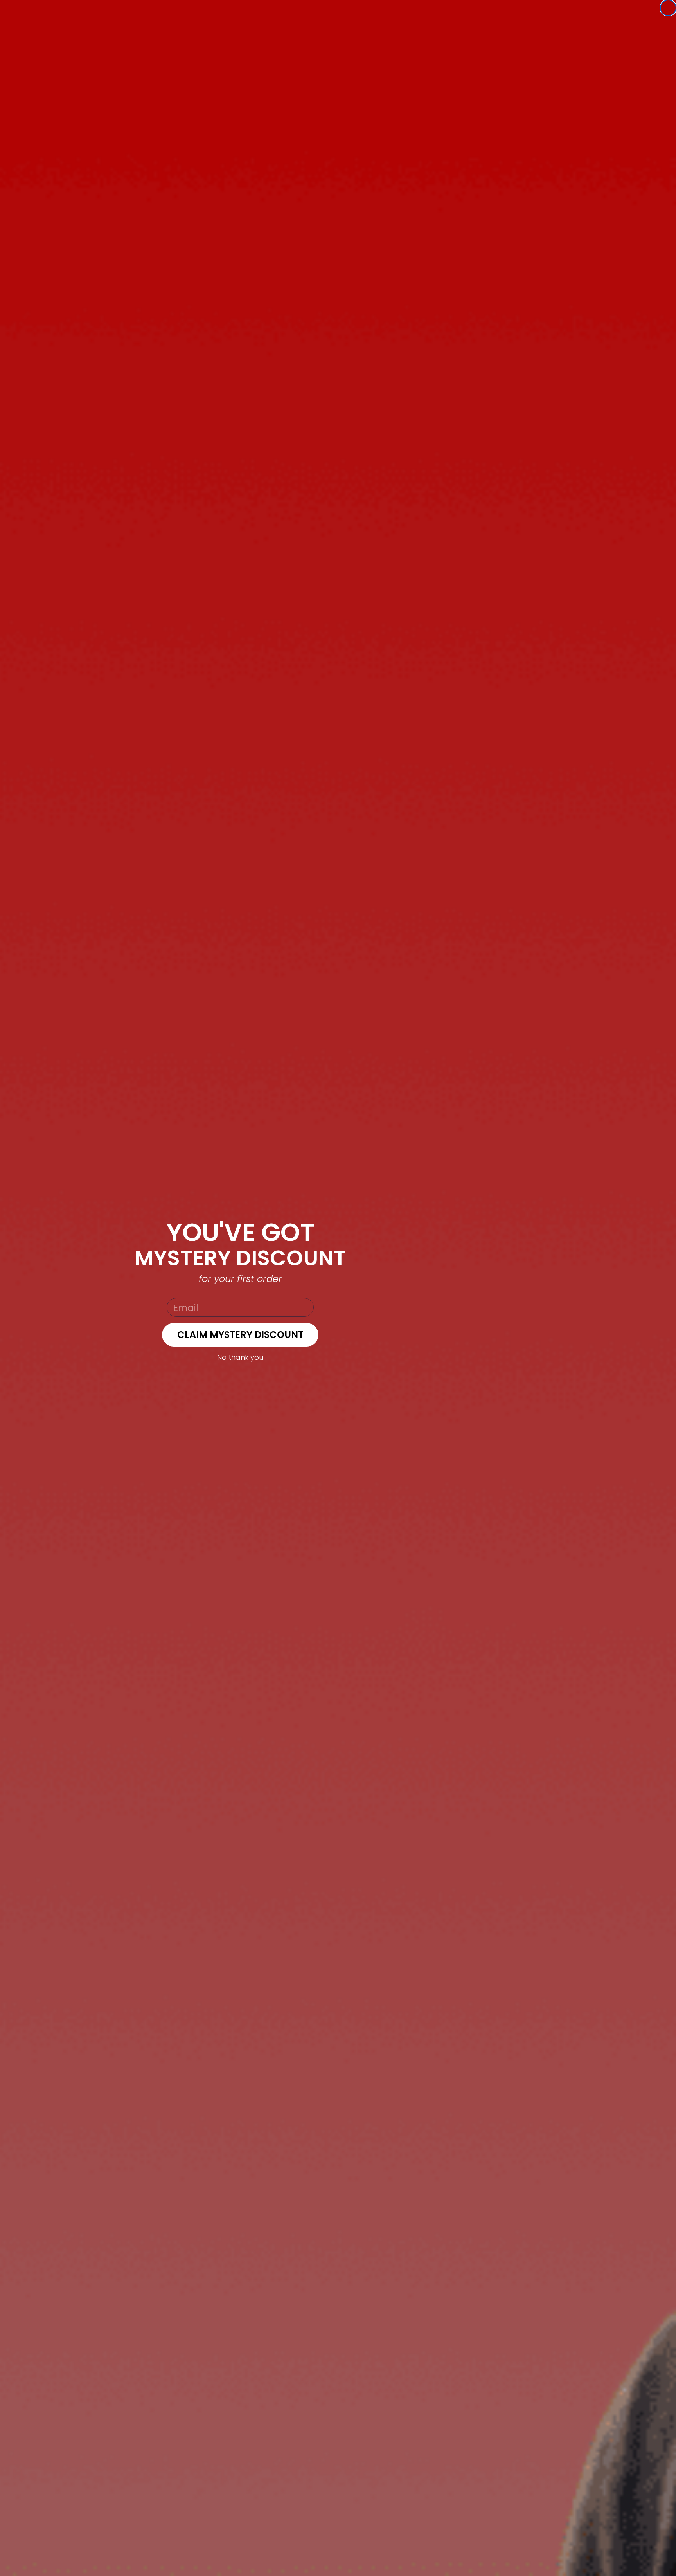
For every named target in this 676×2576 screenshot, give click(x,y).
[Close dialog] (668, 8)
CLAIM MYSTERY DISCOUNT (240, 1335)
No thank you (240, 1357)
